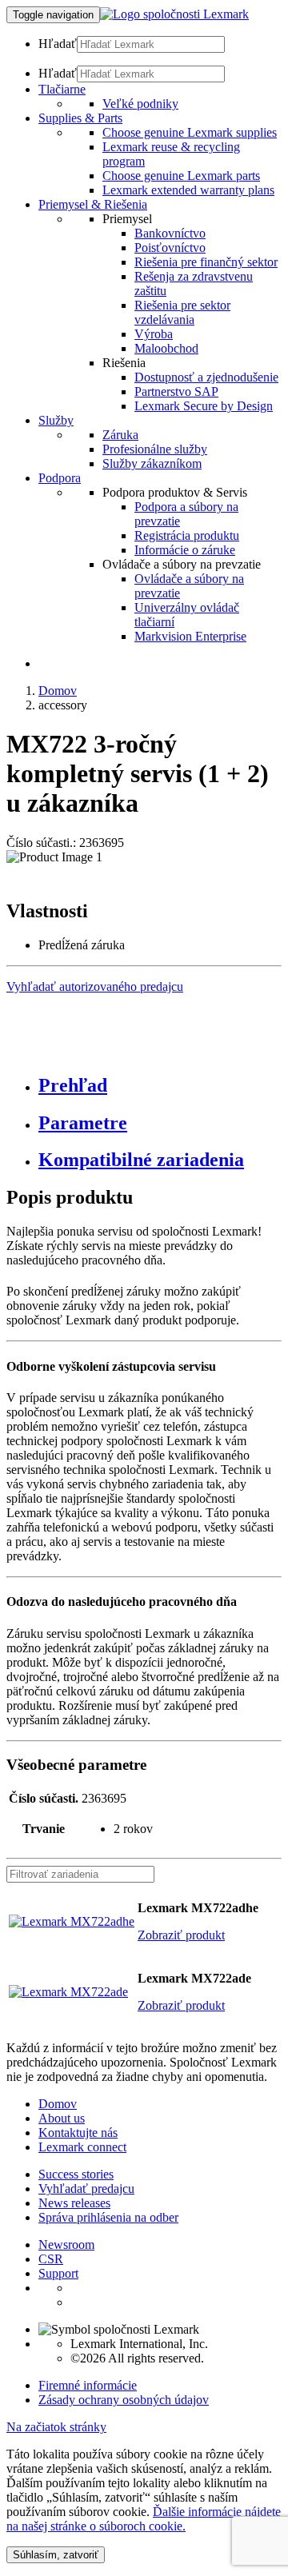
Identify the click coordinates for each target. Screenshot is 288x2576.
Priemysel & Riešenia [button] (93, 204)
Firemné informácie (88, 2385)
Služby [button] (56, 420)
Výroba (154, 334)
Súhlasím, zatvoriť (56, 2555)
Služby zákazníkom (152, 463)
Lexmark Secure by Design (204, 406)
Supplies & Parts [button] (80, 118)
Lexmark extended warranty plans (188, 190)
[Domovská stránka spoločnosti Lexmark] (174, 14)
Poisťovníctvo (170, 248)
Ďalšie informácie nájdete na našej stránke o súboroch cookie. (144, 2519)
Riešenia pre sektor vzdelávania (182, 312)
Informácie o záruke (185, 550)
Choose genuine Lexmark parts (181, 176)
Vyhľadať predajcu (86, 2189)
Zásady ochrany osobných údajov (124, 2400)
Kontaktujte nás (78, 2133)
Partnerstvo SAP (176, 391)
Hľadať (58, 44)
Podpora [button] (60, 478)
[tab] (160, 1086)
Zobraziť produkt (181, 1935)
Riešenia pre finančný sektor (206, 262)
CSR (51, 2259)
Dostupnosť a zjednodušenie (206, 377)
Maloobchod (166, 348)
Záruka (120, 435)
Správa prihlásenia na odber (108, 2217)
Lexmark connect (82, 2147)
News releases (74, 2203)
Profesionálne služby (155, 449)
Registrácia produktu (187, 535)
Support (58, 2273)
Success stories (76, 2174)
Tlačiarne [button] (62, 89)
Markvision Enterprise (190, 636)
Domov (58, 691)
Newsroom (66, 2245)
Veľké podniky (140, 104)
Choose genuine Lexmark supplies (190, 132)
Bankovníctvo (170, 233)
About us (62, 2118)
